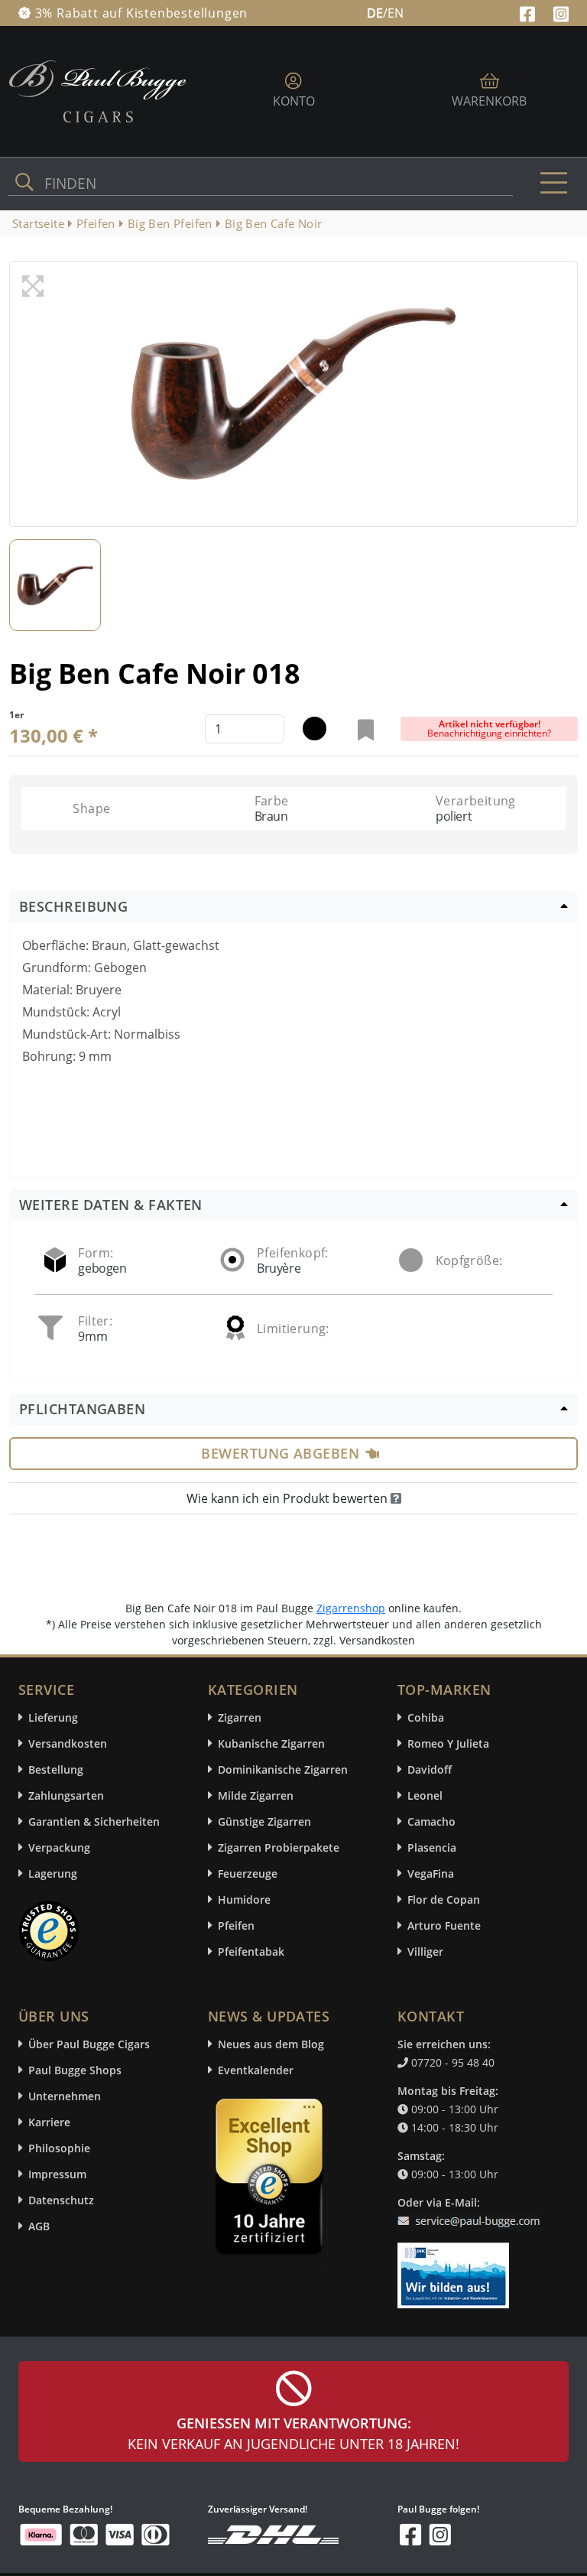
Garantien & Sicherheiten (94, 1821)
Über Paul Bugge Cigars (89, 2044)
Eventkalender (256, 2070)
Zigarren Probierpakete (279, 1847)
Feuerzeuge (248, 1873)
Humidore (244, 1899)
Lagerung (53, 1873)
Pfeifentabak (251, 1952)
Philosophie (59, 2148)
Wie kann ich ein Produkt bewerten (289, 1498)
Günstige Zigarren (264, 1821)
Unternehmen (65, 2096)
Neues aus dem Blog (271, 2044)
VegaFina (431, 1873)
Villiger (425, 1952)
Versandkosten (68, 1743)
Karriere (49, 2122)
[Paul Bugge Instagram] (561, 12)
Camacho (431, 1821)
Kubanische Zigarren (271, 1743)
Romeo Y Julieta (448, 1743)
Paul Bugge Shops (75, 2070)
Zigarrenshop (351, 1608)
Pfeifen (236, 1925)
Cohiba (426, 1717)
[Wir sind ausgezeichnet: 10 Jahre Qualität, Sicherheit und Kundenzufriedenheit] (271, 2181)
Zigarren (240, 1717)
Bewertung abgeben (280, 1453)
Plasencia (432, 1847)
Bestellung (56, 1769)
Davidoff (430, 1769)
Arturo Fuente (444, 1925)
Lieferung (53, 1717)
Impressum (57, 2174)
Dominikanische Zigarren (283, 1769)
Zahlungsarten (66, 1795)
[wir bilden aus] (456, 2268)
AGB (39, 2226)
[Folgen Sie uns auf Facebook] (529, 12)
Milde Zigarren (256, 1795)
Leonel (425, 1795)
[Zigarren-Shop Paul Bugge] (98, 90)
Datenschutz (61, 2200)
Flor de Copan (444, 1899)
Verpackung (59, 1847)
